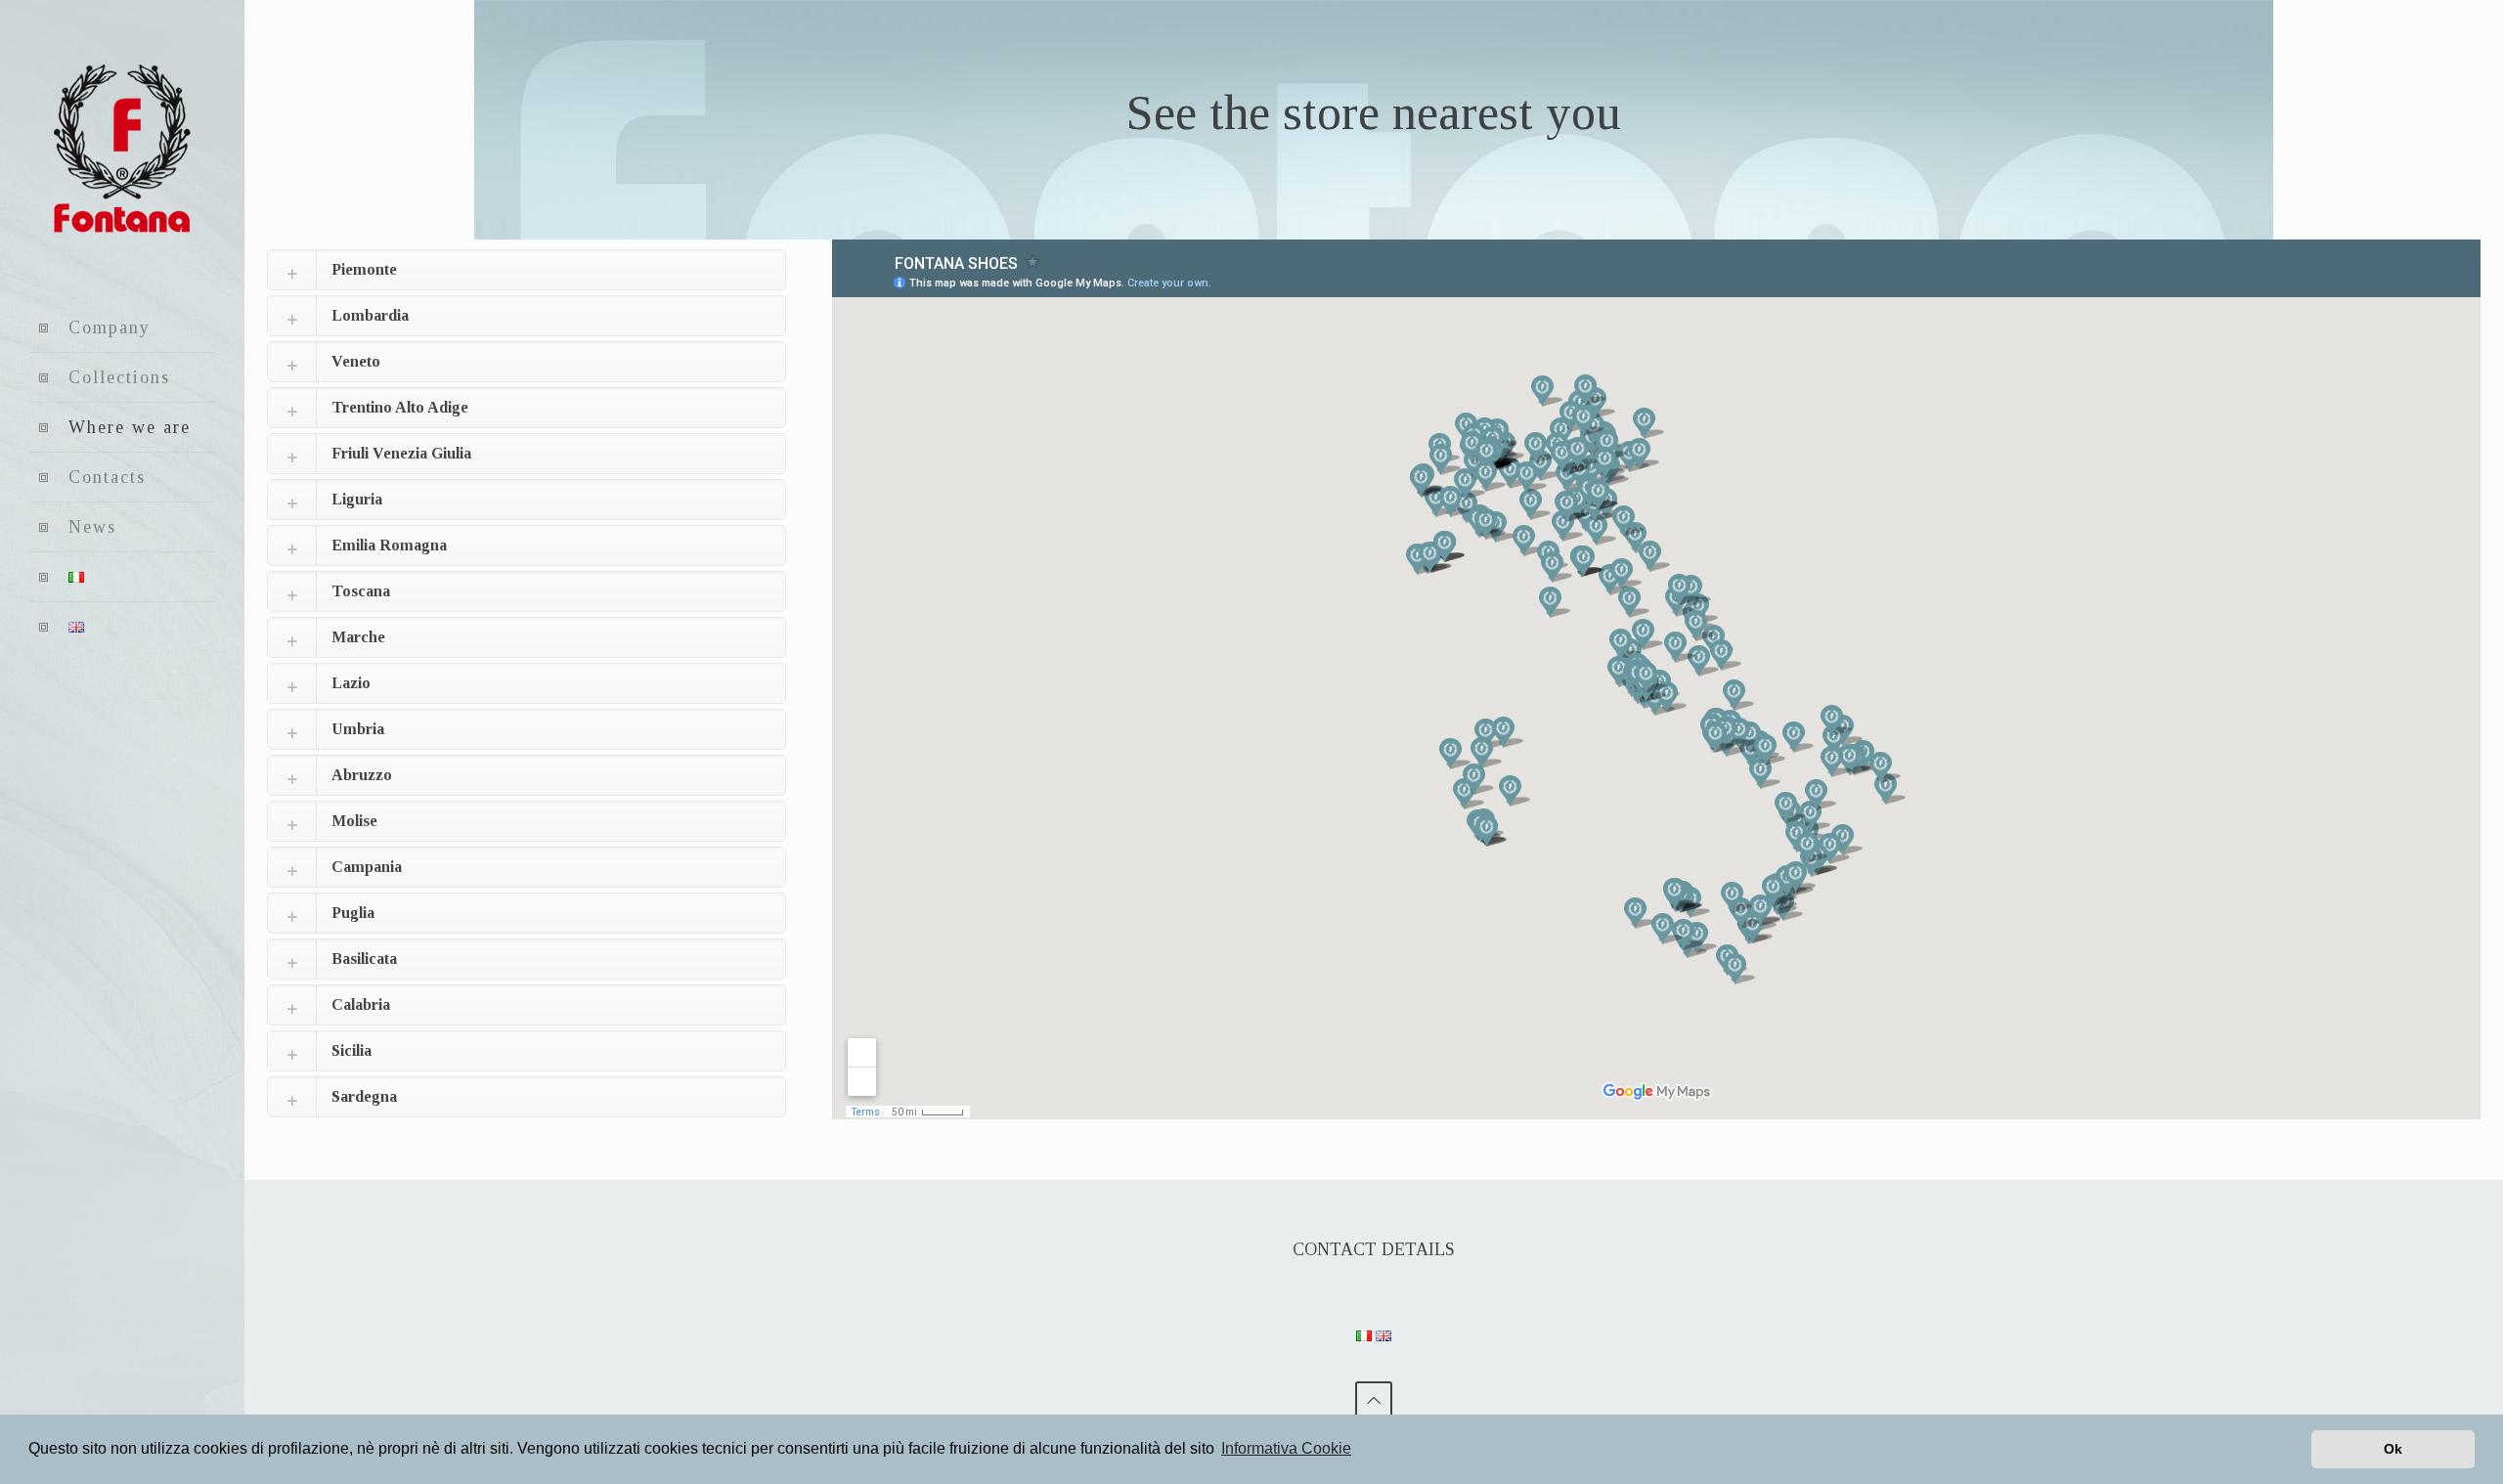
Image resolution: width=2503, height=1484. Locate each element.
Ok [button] (2393, 1449)
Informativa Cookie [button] (1286, 1448)
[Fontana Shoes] (122, 152)
